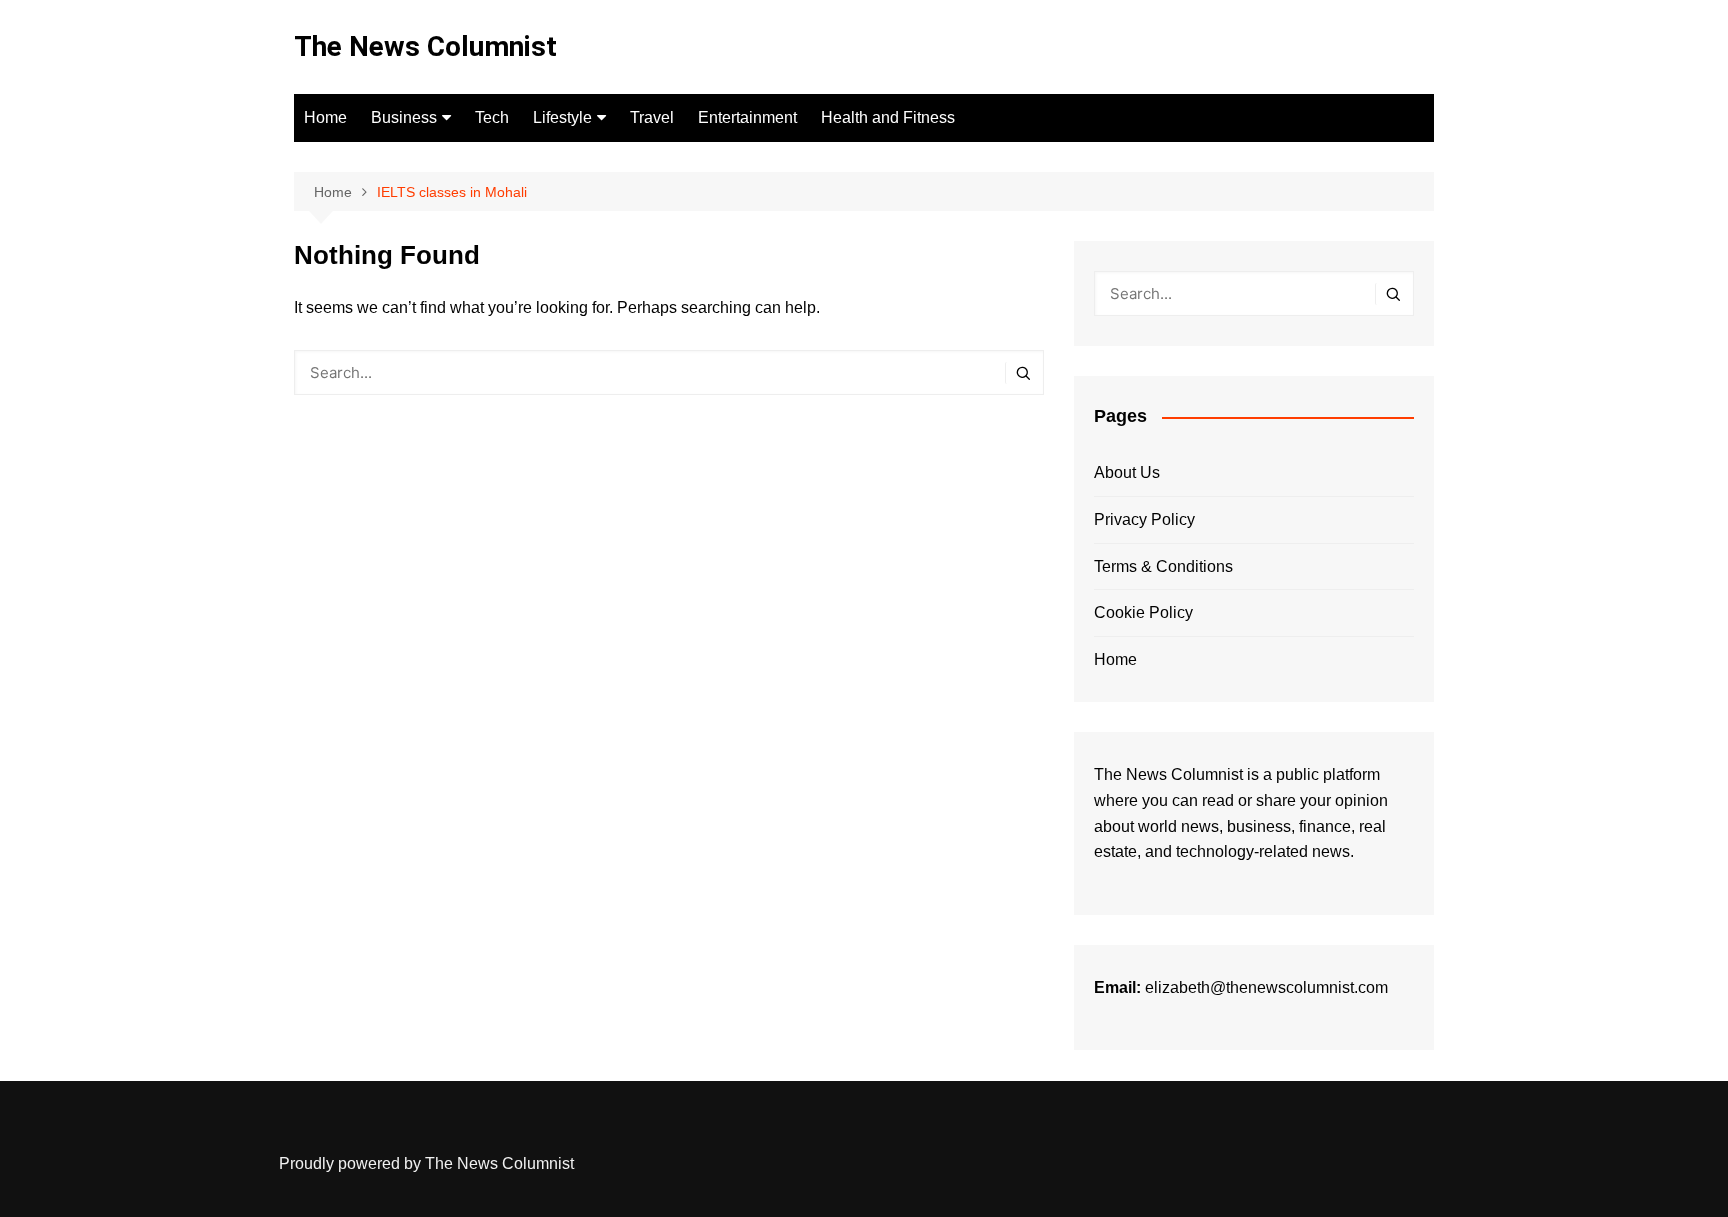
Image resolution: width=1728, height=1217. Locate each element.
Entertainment (747, 117)
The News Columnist (425, 46)
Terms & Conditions (1163, 566)
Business (404, 117)
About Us (1127, 472)
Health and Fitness (888, 117)
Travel (652, 117)
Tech (492, 117)
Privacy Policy (1144, 519)
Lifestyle (562, 117)
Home (325, 117)
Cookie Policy (1143, 612)
